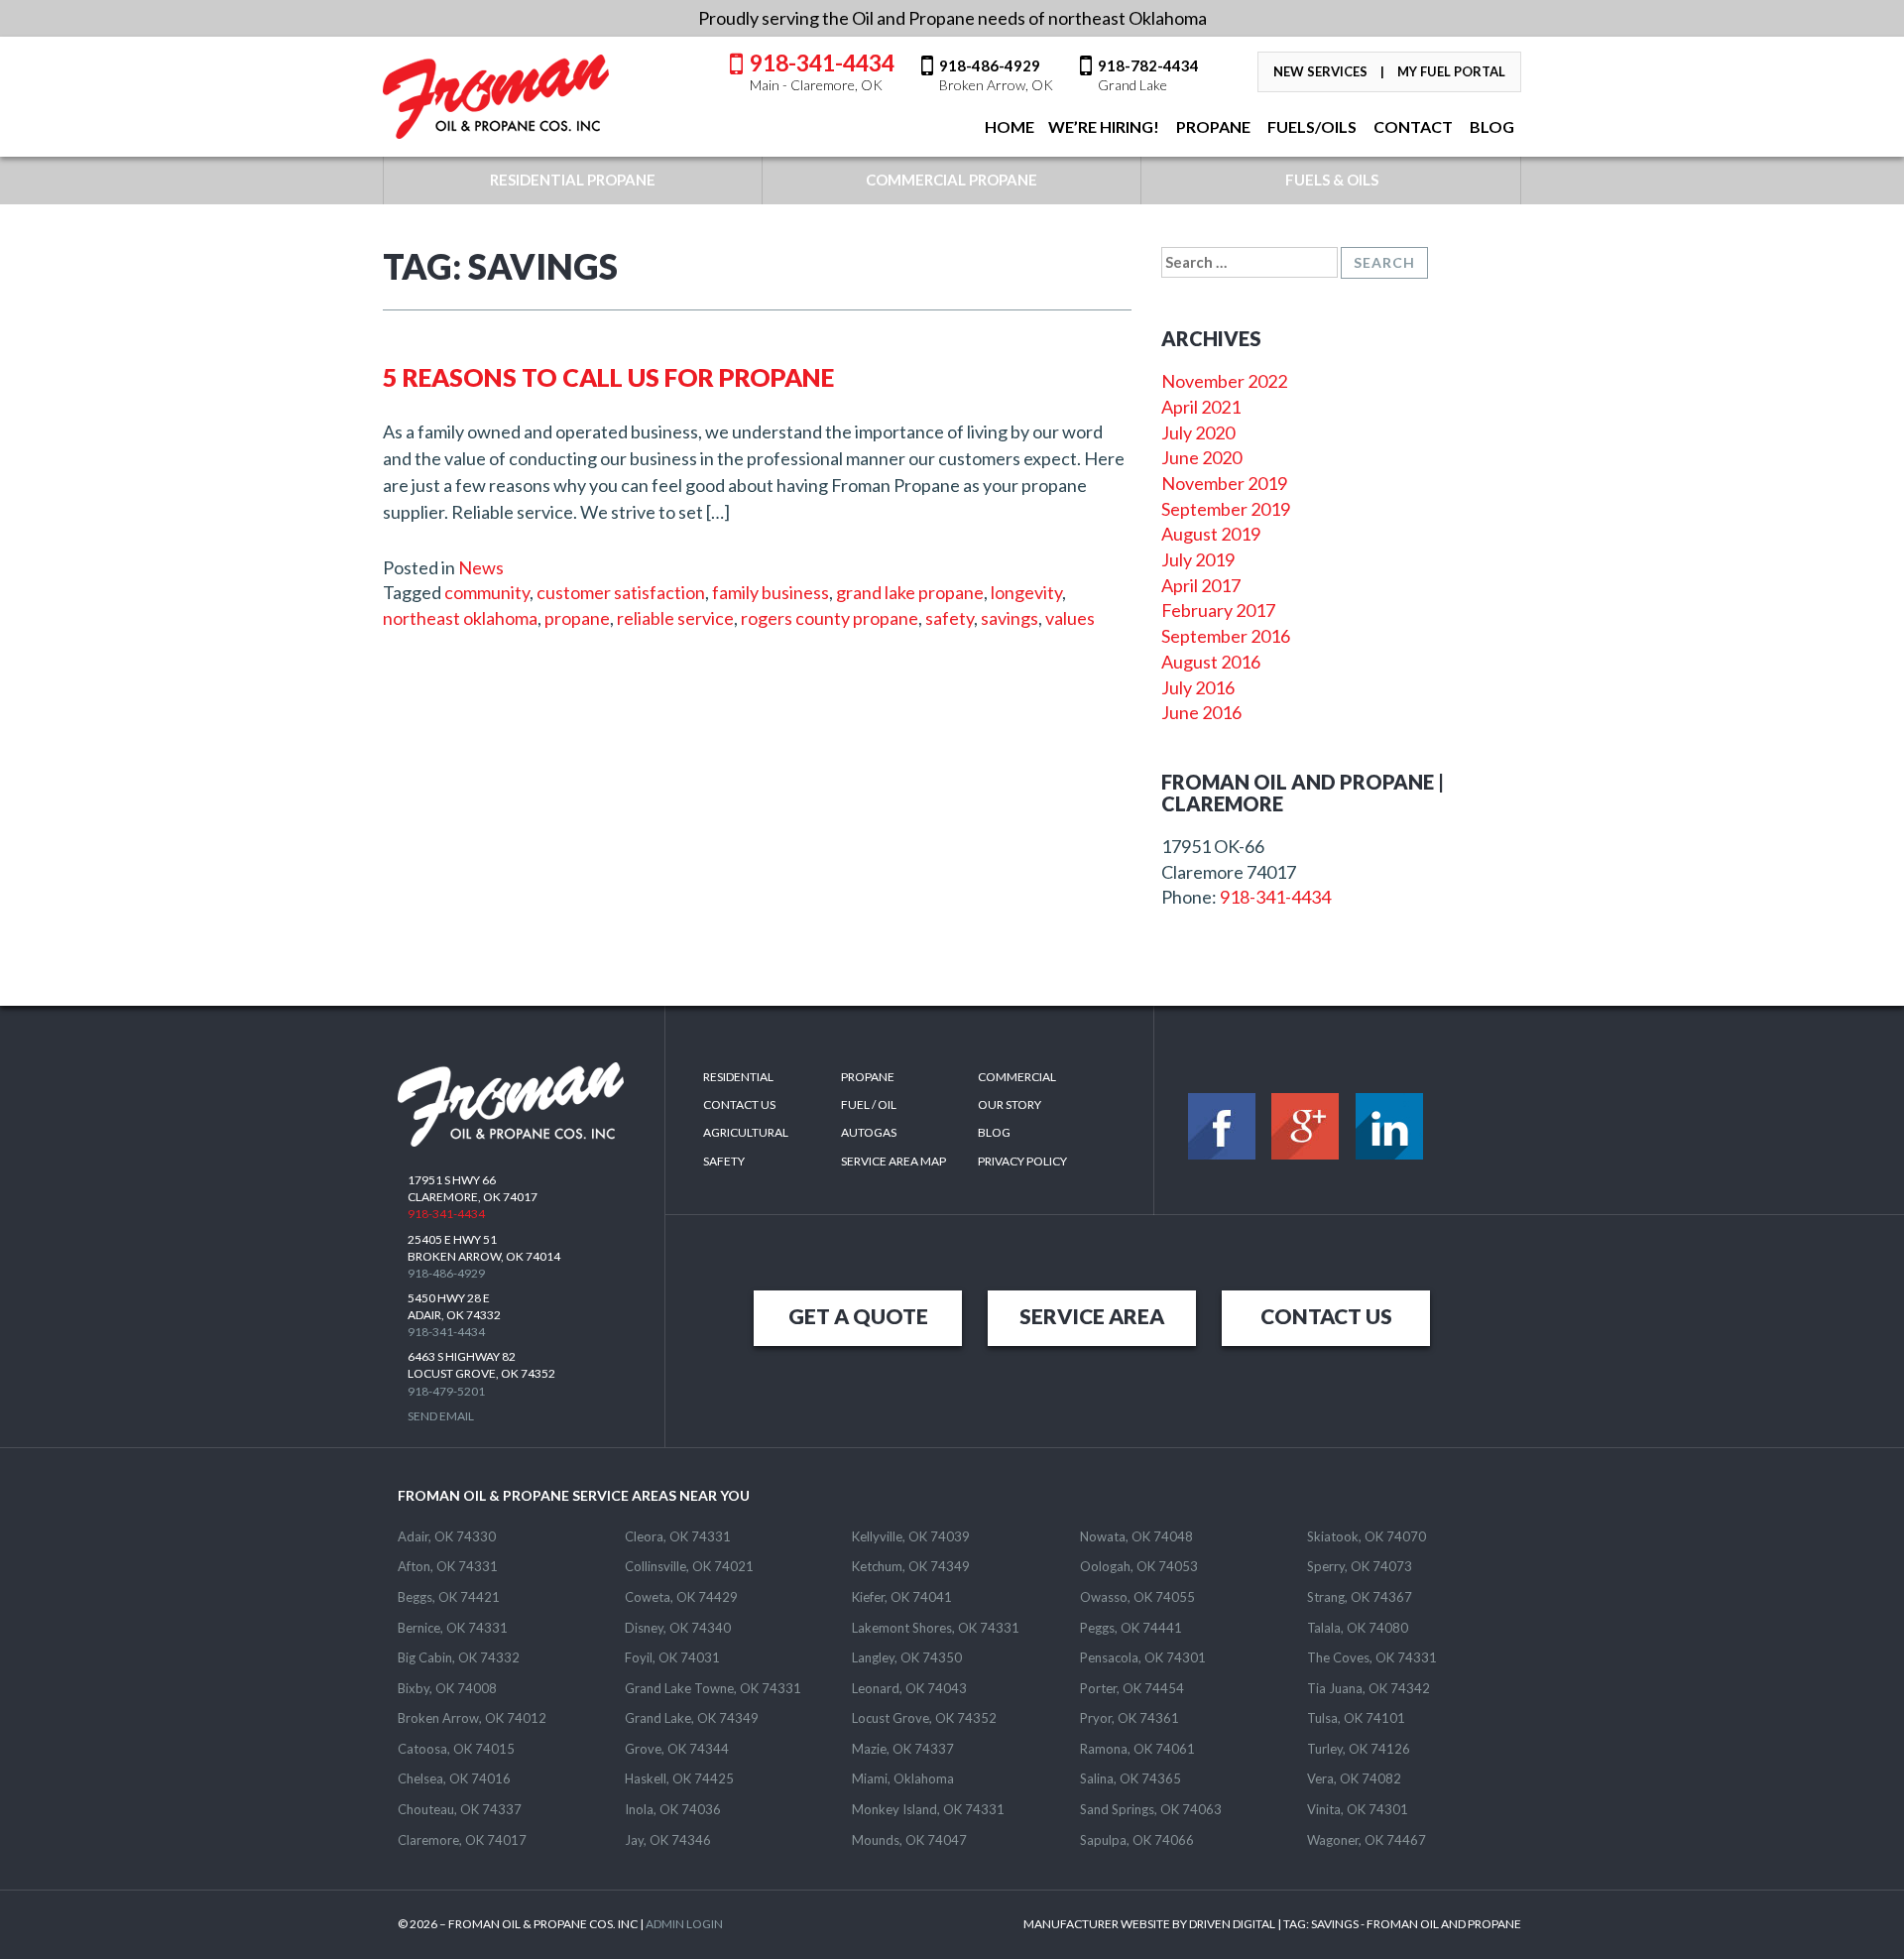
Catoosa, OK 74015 (456, 1749)
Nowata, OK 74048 (1136, 1536)
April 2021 (1201, 407)
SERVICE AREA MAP (893, 1161)
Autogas (869, 1132)
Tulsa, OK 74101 (1356, 1718)
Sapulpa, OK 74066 (1137, 1840)
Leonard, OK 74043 (909, 1688)
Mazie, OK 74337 (903, 1749)
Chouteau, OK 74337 (460, 1809)
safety (950, 618)
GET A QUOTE (858, 1316)
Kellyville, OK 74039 (911, 1536)
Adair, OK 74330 (447, 1536)
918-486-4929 (996, 74)
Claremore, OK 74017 (462, 1840)
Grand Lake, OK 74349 (692, 1718)
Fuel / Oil (869, 1104)
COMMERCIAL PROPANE (952, 180)
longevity (1026, 592)
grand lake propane (910, 592)
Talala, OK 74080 (1358, 1628)
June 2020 (1201, 457)
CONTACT (1412, 126)
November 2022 (1224, 381)
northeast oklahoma (460, 618)
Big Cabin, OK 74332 (459, 1657)
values (1070, 618)
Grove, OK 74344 (677, 1749)
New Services (1320, 71)
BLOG (1490, 126)
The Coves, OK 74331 (1372, 1657)
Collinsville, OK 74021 (689, 1566)
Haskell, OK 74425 (679, 1778)
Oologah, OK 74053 (1139, 1566)
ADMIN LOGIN (684, 1924)
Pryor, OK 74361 (1130, 1718)
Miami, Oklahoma (903, 1778)
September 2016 (1226, 636)
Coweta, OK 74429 (681, 1597)
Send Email (441, 1416)
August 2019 (1211, 534)
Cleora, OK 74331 (678, 1536)
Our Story (1010, 1104)
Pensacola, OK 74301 (1143, 1657)
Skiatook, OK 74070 (1367, 1536)
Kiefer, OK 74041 (902, 1597)
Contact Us (739, 1104)
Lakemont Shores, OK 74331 (936, 1628)
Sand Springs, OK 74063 (1151, 1809)
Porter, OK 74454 (1132, 1688)
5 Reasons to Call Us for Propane (608, 377)
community (487, 592)
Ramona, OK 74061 (1137, 1749)
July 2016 (1198, 687)
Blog (994, 1132)
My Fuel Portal (1451, 71)
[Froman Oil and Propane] (497, 97)
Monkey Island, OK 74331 (928, 1809)
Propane (1212, 126)
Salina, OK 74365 (1130, 1778)
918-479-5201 (446, 1391)
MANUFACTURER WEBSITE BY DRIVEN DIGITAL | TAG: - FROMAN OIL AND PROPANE (1272, 1924)
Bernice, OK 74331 (453, 1628)
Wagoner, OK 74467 (1367, 1840)
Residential (738, 1077)
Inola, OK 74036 (673, 1809)
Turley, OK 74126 (1359, 1749)
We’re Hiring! (1104, 126)
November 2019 (1224, 483)
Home (1008, 126)
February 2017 (1218, 610)
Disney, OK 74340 (678, 1628)
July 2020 (1198, 432)
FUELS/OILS (1310, 126)
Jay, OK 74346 (668, 1840)
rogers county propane (830, 618)
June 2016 (1201, 712)
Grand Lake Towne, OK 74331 (713, 1688)
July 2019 (1198, 559)
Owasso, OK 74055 (1137, 1597)
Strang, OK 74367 (1360, 1597)
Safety (724, 1161)
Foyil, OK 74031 (672, 1657)
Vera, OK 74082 (1354, 1778)
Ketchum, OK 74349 (911, 1566)
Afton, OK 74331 (448, 1566)
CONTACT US (1326, 1316)
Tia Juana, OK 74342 (1368, 1688)
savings (1010, 618)
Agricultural (746, 1132)
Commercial (1017, 1077)
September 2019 (1226, 509)
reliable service (675, 618)
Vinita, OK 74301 (1358, 1809)
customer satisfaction (621, 592)
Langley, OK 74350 (907, 1657)
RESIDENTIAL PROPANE (573, 180)
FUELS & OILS (1332, 180)
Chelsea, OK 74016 (454, 1778)
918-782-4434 (1148, 74)
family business (771, 592)
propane (577, 618)
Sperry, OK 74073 (1360, 1566)
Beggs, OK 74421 (449, 1597)
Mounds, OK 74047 (909, 1840)
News (481, 567)
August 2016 (1211, 662)
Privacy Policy (1022, 1161)
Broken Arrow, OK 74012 (472, 1718)
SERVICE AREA (1092, 1316)
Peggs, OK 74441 (1131, 1628)
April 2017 (1201, 585)
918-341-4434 (822, 70)
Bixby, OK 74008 (447, 1688)
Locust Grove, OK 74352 (924, 1718)
